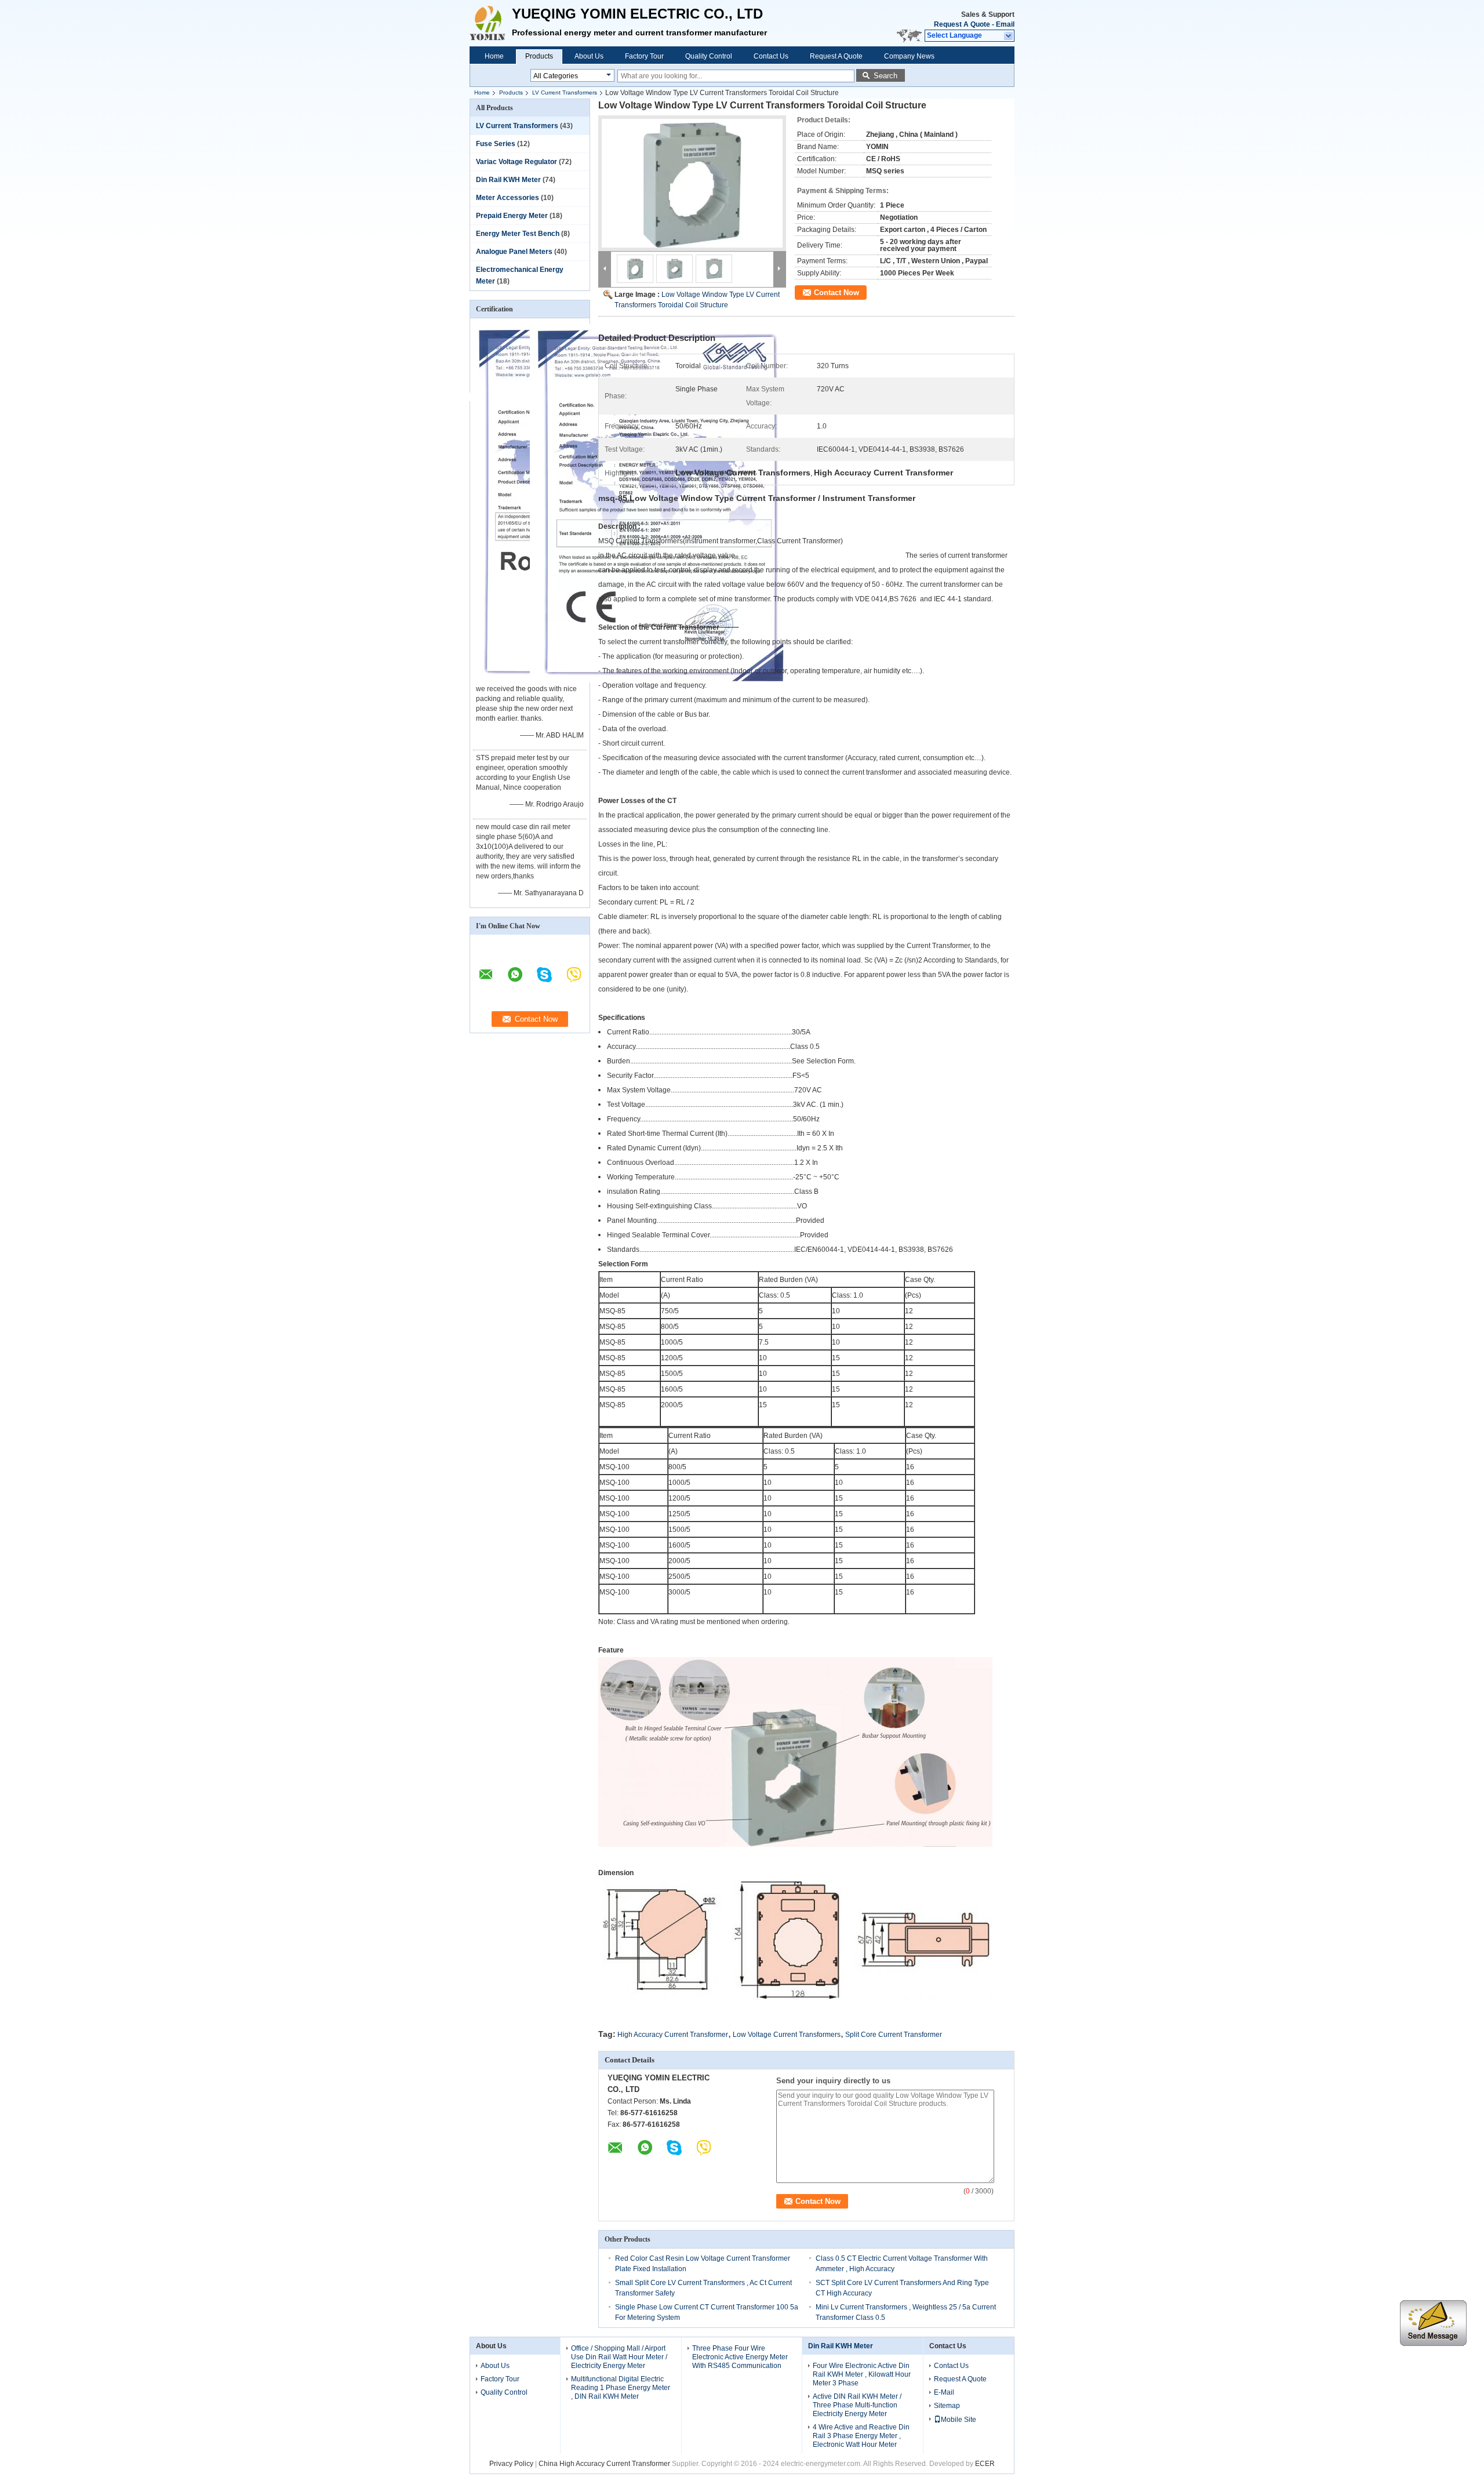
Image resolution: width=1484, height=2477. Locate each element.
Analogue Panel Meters (514, 252)
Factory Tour (644, 56)
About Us (589, 56)
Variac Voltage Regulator (517, 162)
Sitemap (947, 2406)
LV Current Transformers (565, 92)
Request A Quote (962, 24)
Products (539, 56)
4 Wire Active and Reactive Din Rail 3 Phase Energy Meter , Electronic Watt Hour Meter (861, 2436)
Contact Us (771, 56)
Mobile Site (959, 2420)
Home (494, 56)
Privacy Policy (511, 2464)
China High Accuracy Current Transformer (604, 2464)
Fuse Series (496, 144)
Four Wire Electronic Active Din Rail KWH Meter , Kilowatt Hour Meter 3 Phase (862, 2374)
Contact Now (836, 293)
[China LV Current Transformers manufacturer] (491, 23)
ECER (985, 2464)
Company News (909, 56)
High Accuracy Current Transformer (673, 2035)
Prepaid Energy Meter (512, 216)
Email (1005, 24)
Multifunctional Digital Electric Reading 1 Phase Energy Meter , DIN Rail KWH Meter (621, 2388)
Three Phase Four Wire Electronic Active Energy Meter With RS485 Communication (740, 2357)
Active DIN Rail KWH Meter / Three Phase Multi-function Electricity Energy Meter (857, 2405)
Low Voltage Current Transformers (787, 2035)
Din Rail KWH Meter (508, 180)
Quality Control (709, 56)
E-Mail (944, 2392)
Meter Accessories (508, 198)
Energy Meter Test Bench (518, 234)
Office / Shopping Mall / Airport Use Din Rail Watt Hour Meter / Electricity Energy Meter (619, 2357)
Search (885, 76)
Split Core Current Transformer (894, 2035)
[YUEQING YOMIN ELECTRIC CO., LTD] (1009, 36)
